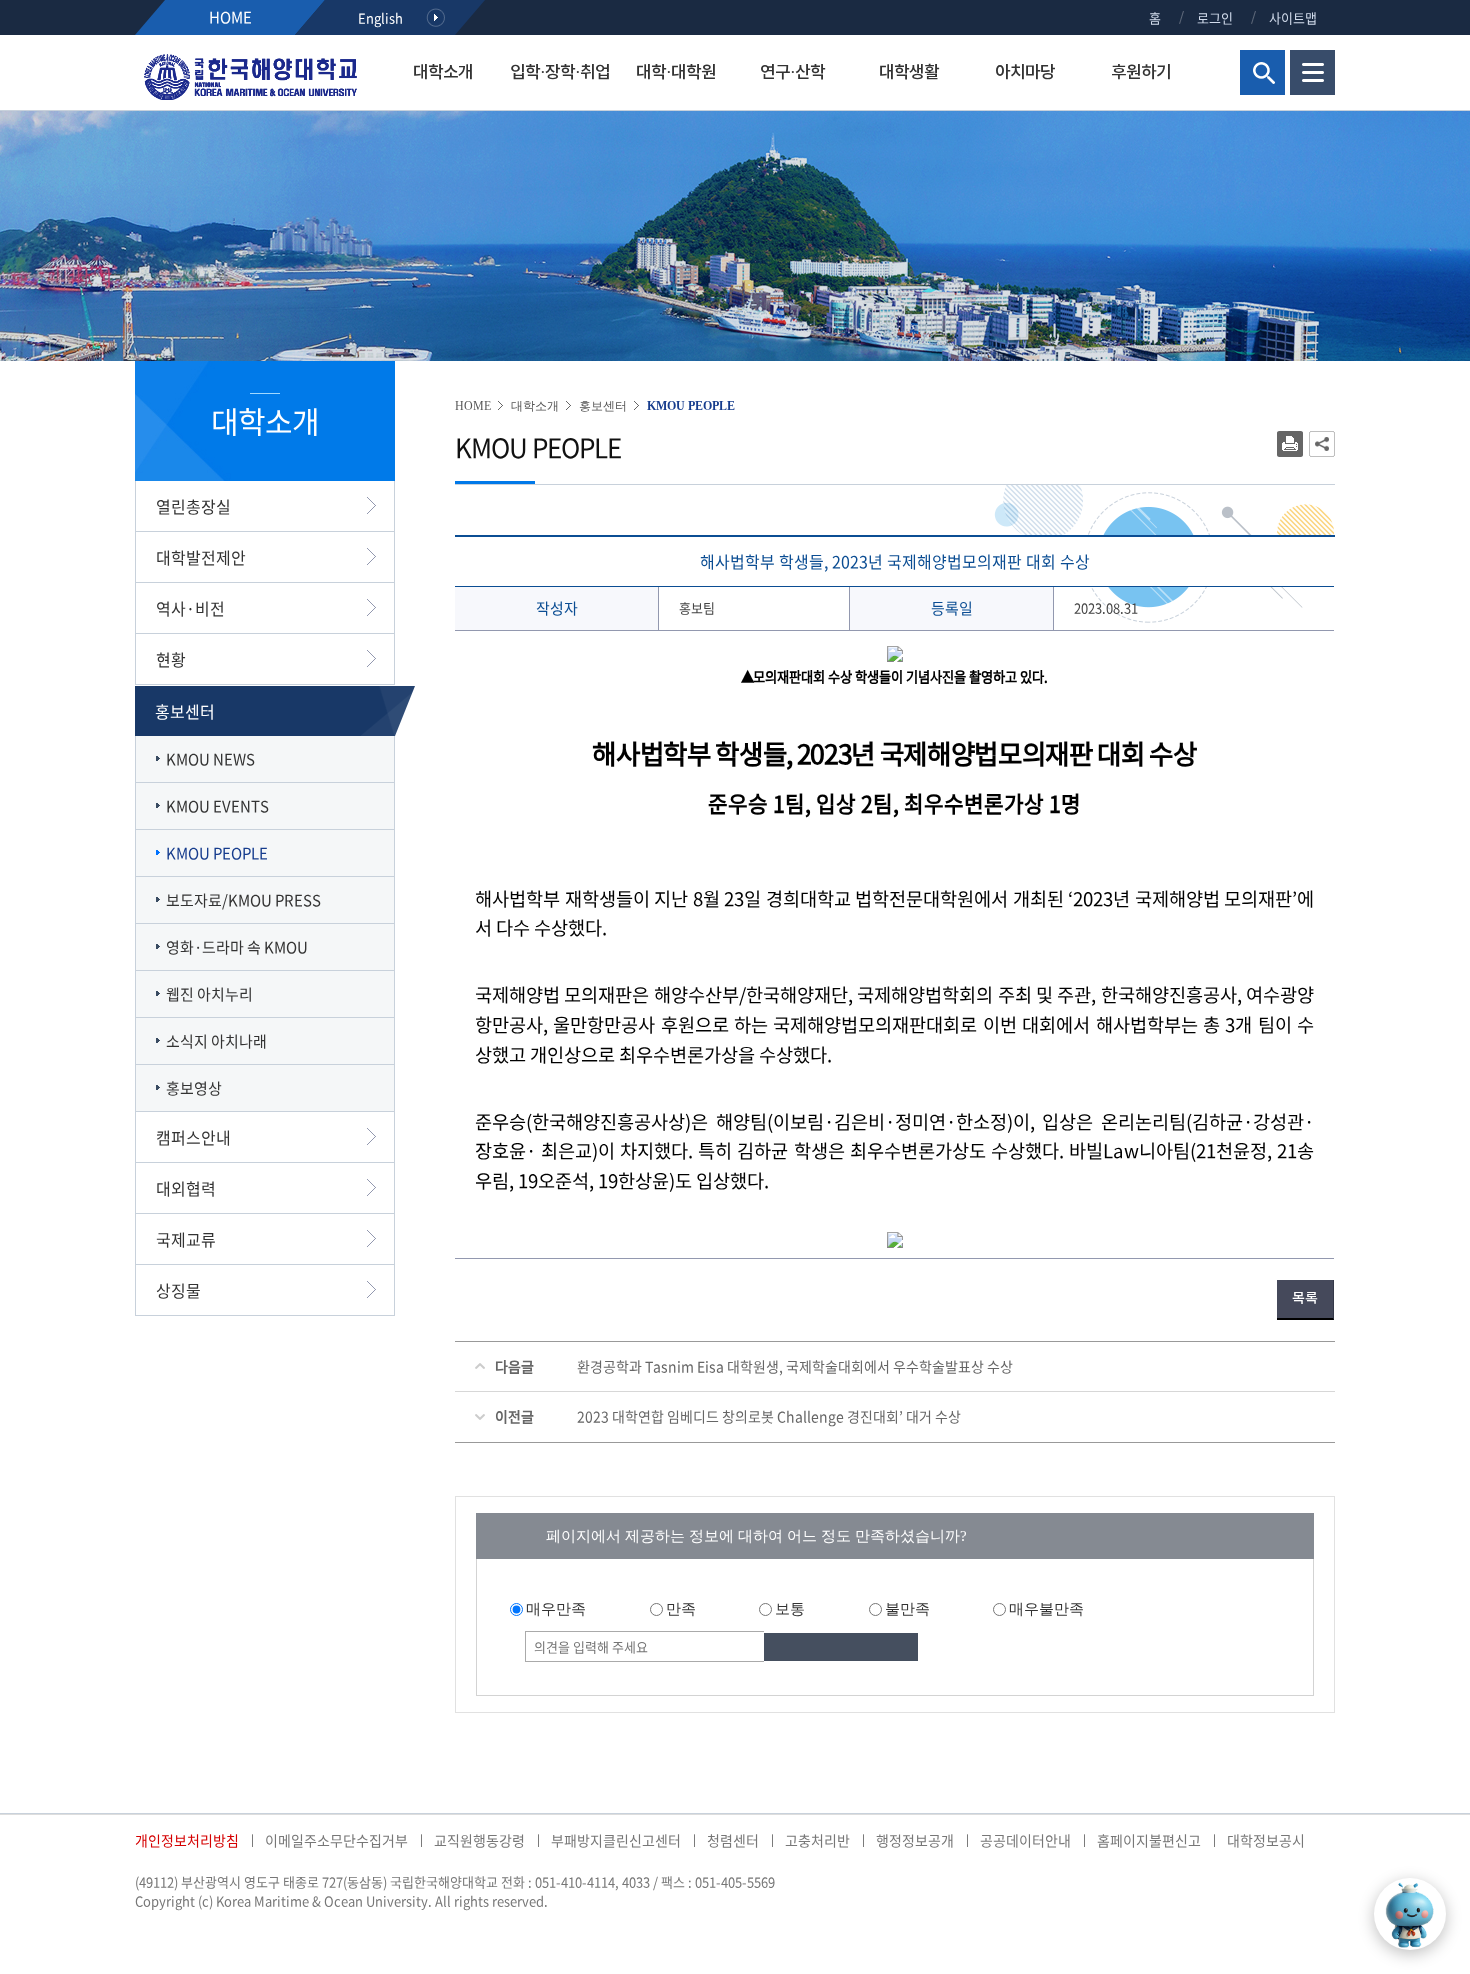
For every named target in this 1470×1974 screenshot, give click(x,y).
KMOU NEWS (210, 759)
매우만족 (556, 1609)
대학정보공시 (1266, 1840)
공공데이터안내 (1025, 1840)
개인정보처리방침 (187, 1840)
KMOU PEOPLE (217, 853)
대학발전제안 (201, 557)
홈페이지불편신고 (1149, 1840)
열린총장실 (193, 506)
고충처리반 (817, 1840)
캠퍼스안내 (193, 1137)
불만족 (907, 1609)
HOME (230, 17)
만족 (681, 1609)
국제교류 (186, 1239)
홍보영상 (194, 1088)
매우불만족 (1046, 1609)
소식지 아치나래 (216, 1041)
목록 (1305, 1298)
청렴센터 (733, 1840)
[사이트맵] (1312, 70)
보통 (790, 1609)
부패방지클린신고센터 (616, 1840)
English (380, 17)
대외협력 (186, 1188)
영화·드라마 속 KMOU (237, 947)
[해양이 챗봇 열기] (1410, 1914)
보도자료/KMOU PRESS (243, 900)
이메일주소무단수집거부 (336, 1840)
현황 (171, 659)
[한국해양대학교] (250, 76)
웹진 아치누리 (209, 994)
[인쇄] (1290, 444)
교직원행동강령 (479, 1840)
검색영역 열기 (1262, 72)
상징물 (178, 1290)
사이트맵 (1293, 17)
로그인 (1215, 17)
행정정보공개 (915, 1840)
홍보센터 (185, 711)
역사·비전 (190, 608)
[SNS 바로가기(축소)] (1322, 444)
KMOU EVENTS (217, 806)
